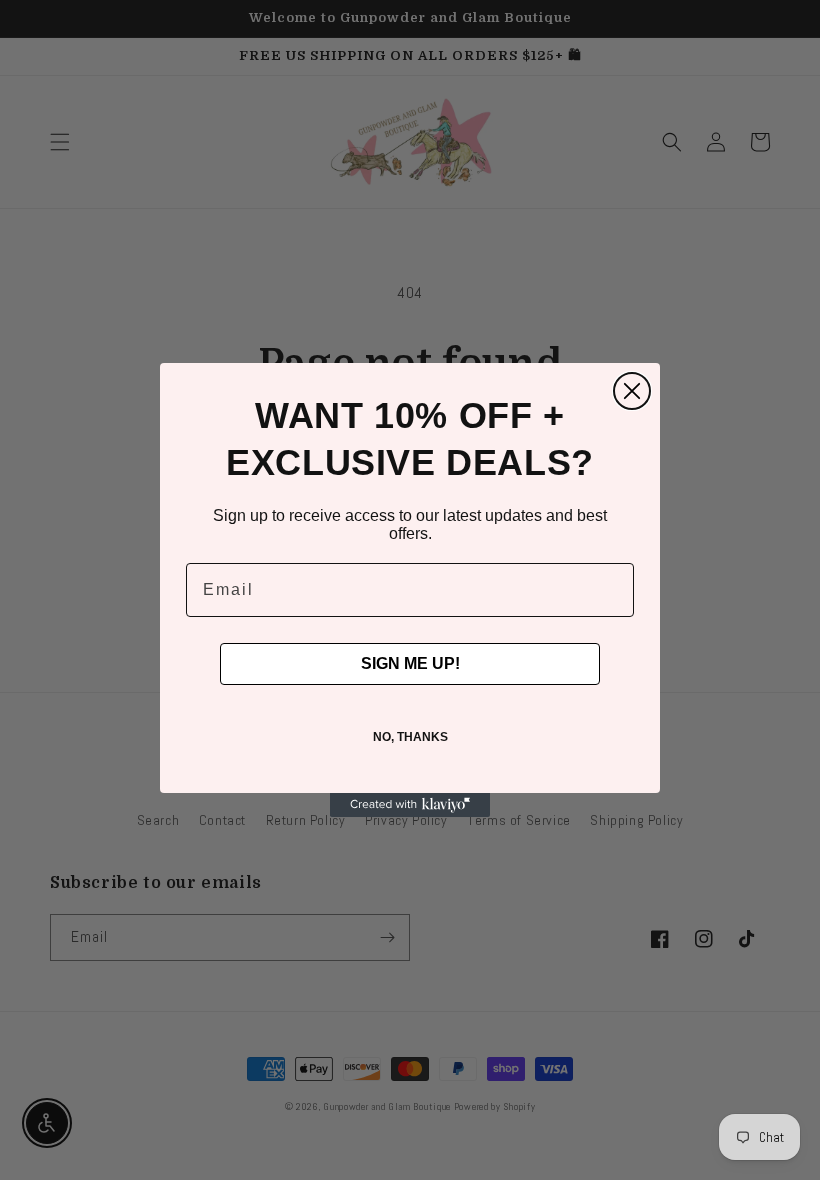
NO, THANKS (410, 737)
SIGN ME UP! (410, 663)
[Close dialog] (632, 391)
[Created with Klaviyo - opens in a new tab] (410, 805)
